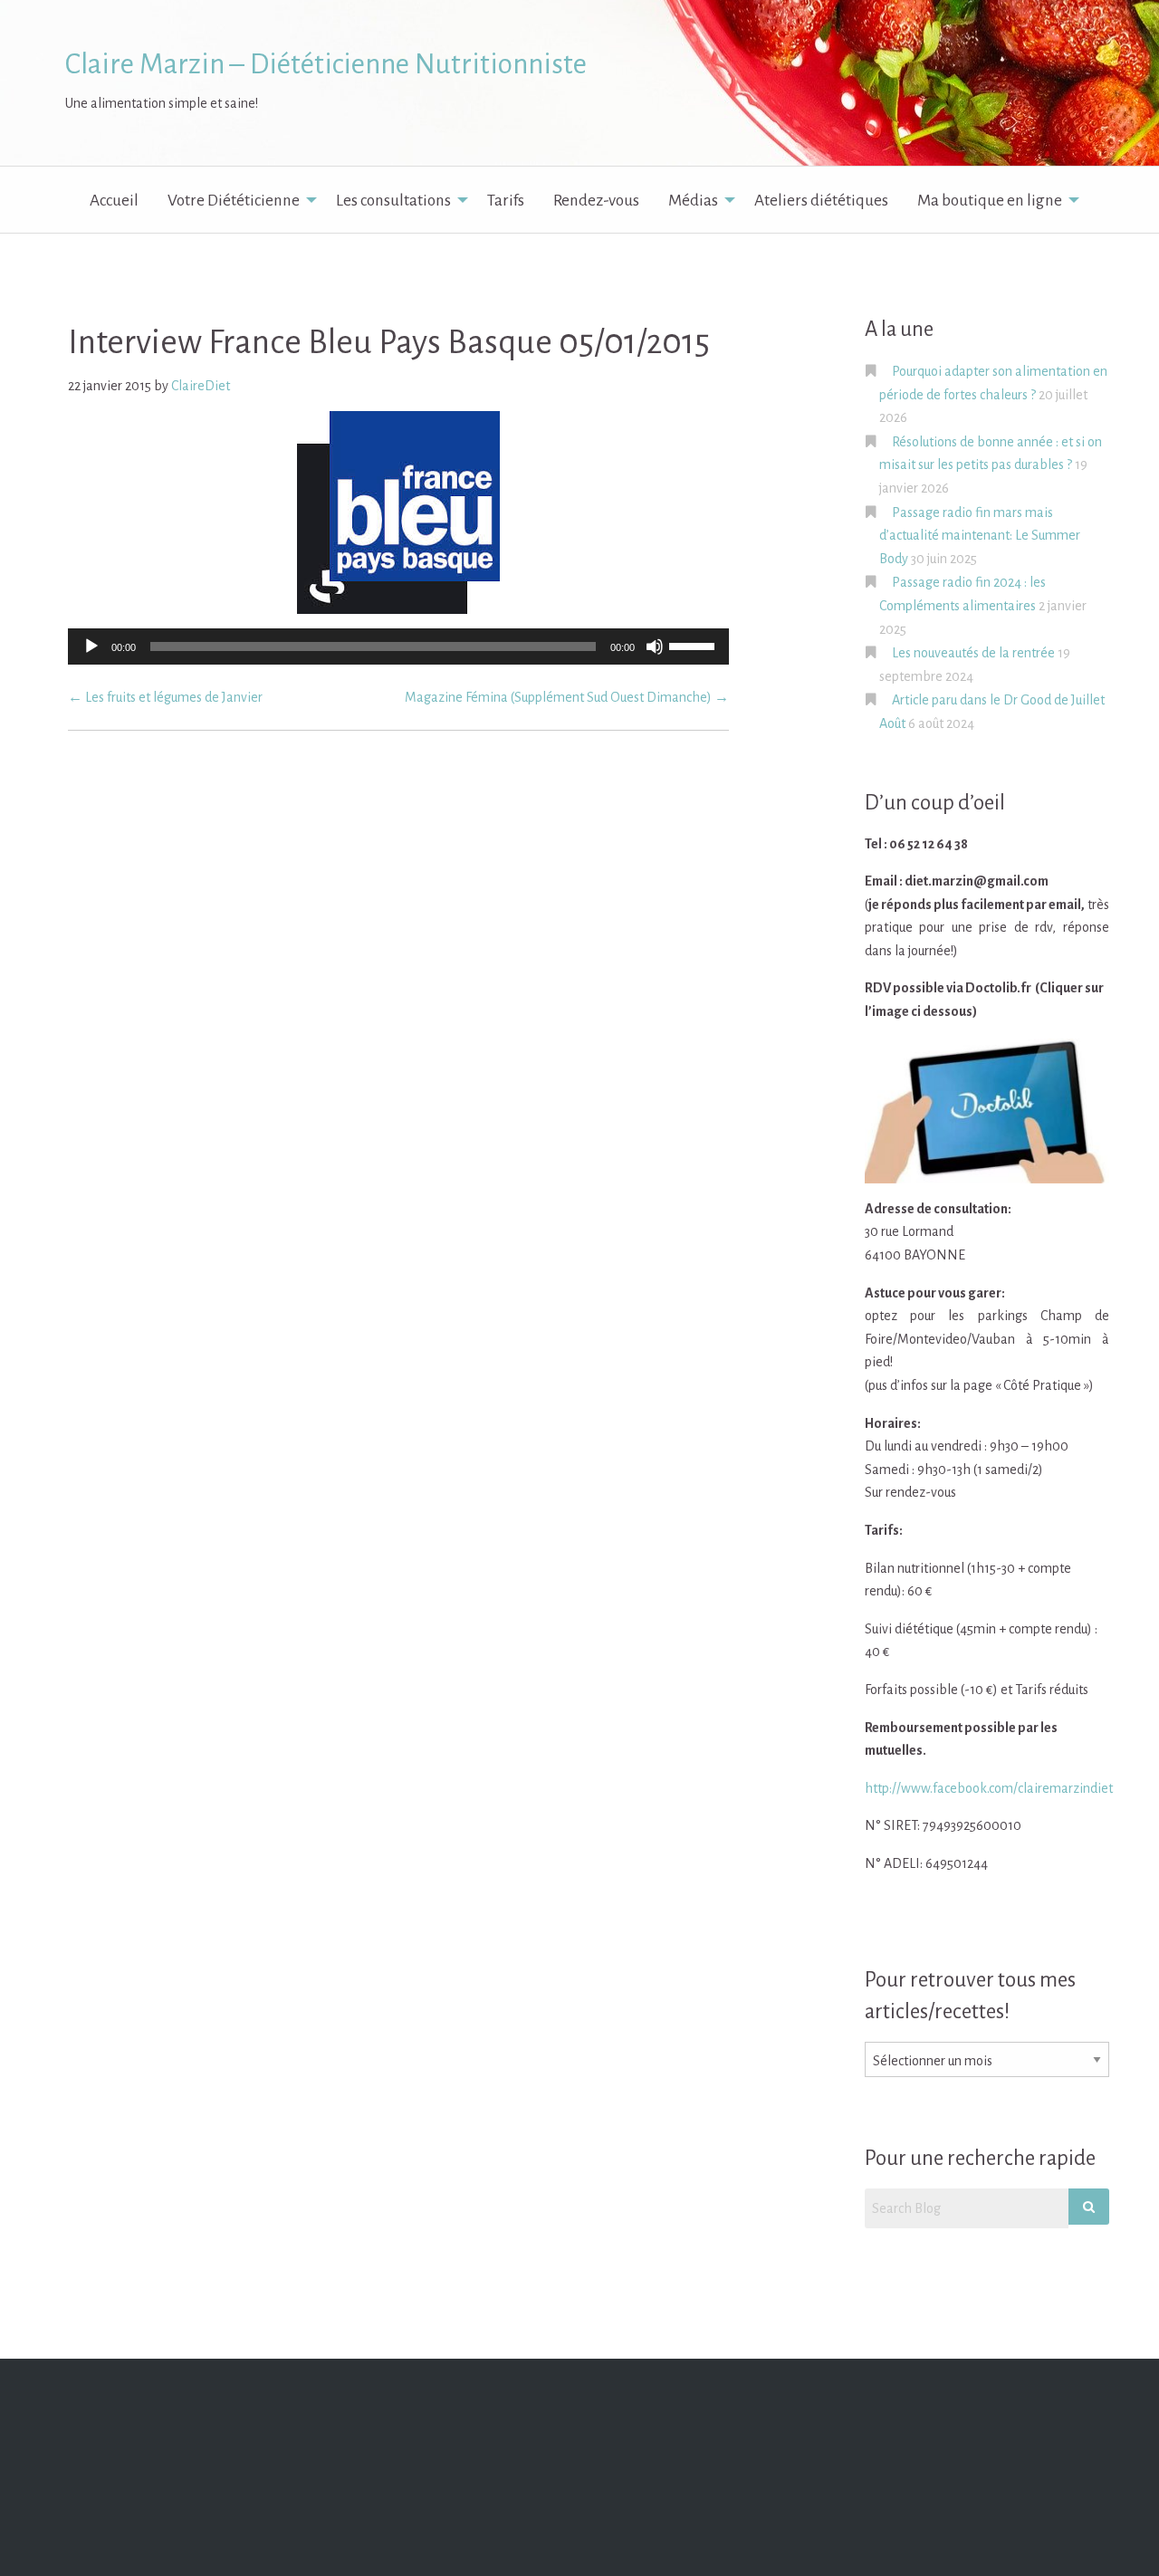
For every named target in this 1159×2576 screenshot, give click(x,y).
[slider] (694, 645)
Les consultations (393, 201)
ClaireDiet (201, 386)
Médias (693, 201)
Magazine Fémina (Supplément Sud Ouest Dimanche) (567, 697)
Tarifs (506, 201)
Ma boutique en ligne (990, 201)
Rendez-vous (596, 201)
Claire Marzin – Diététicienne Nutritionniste (326, 64)
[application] (398, 646)
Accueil (114, 201)
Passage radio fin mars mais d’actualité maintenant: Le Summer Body (980, 536)
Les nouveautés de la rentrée (973, 653)
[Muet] (655, 646)
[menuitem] (114, 200)
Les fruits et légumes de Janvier (165, 697)
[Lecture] (91, 646)
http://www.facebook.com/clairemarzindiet (989, 1788)
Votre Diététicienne (234, 201)
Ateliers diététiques (821, 201)
